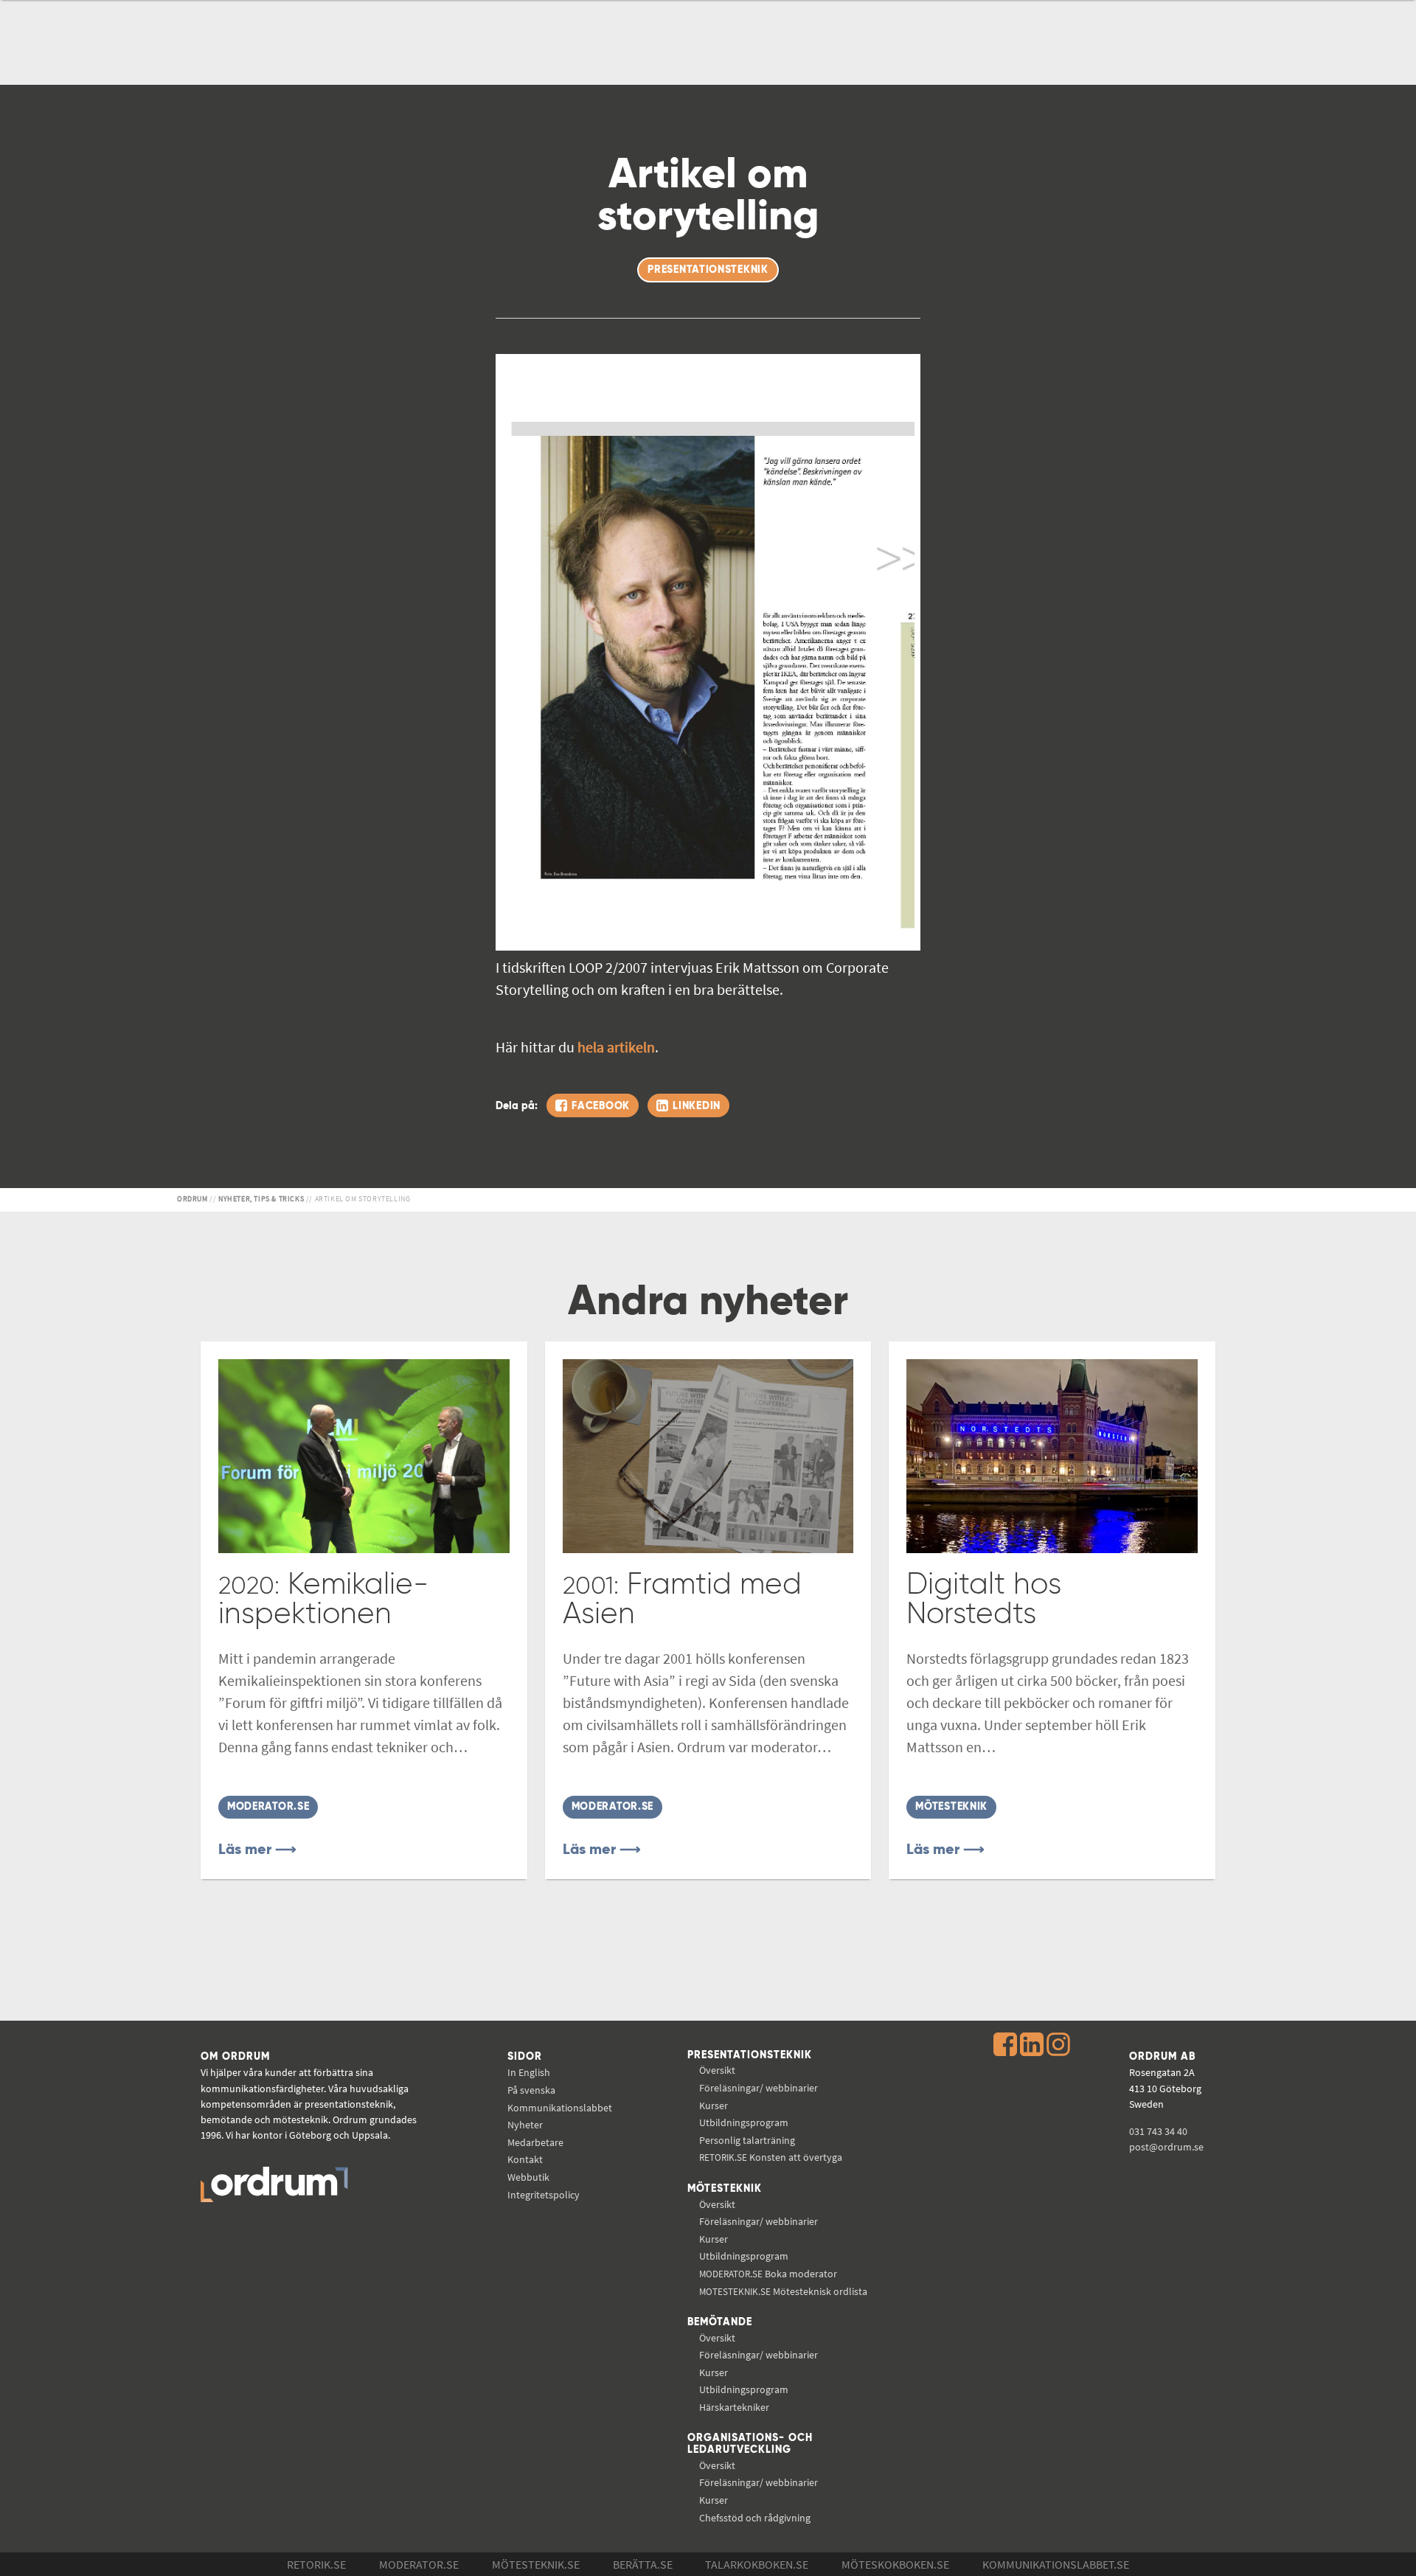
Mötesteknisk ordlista (783, 2291)
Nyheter (525, 2125)
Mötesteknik (725, 2189)
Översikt (717, 2070)
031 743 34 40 (1158, 2131)
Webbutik (528, 2177)
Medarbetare (535, 2142)
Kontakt (525, 2159)
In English (529, 2072)
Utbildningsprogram (744, 2122)
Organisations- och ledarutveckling (750, 2444)
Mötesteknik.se (536, 2564)
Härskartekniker (734, 2407)
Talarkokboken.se (757, 2564)
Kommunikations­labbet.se (1056, 2564)
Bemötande (720, 2322)
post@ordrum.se (1166, 2147)
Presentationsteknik (750, 2055)
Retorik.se (316, 2564)
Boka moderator (768, 2274)
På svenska (531, 2090)
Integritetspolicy (544, 2195)
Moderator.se (419, 2564)
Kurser (714, 2105)
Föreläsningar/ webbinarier (759, 2088)
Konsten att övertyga (771, 2157)
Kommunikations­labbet (560, 2108)
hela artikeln (616, 1047)
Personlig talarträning (747, 2140)
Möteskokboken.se (895, 2564)
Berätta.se (643, 2564)
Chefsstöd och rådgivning (755, 2518)
